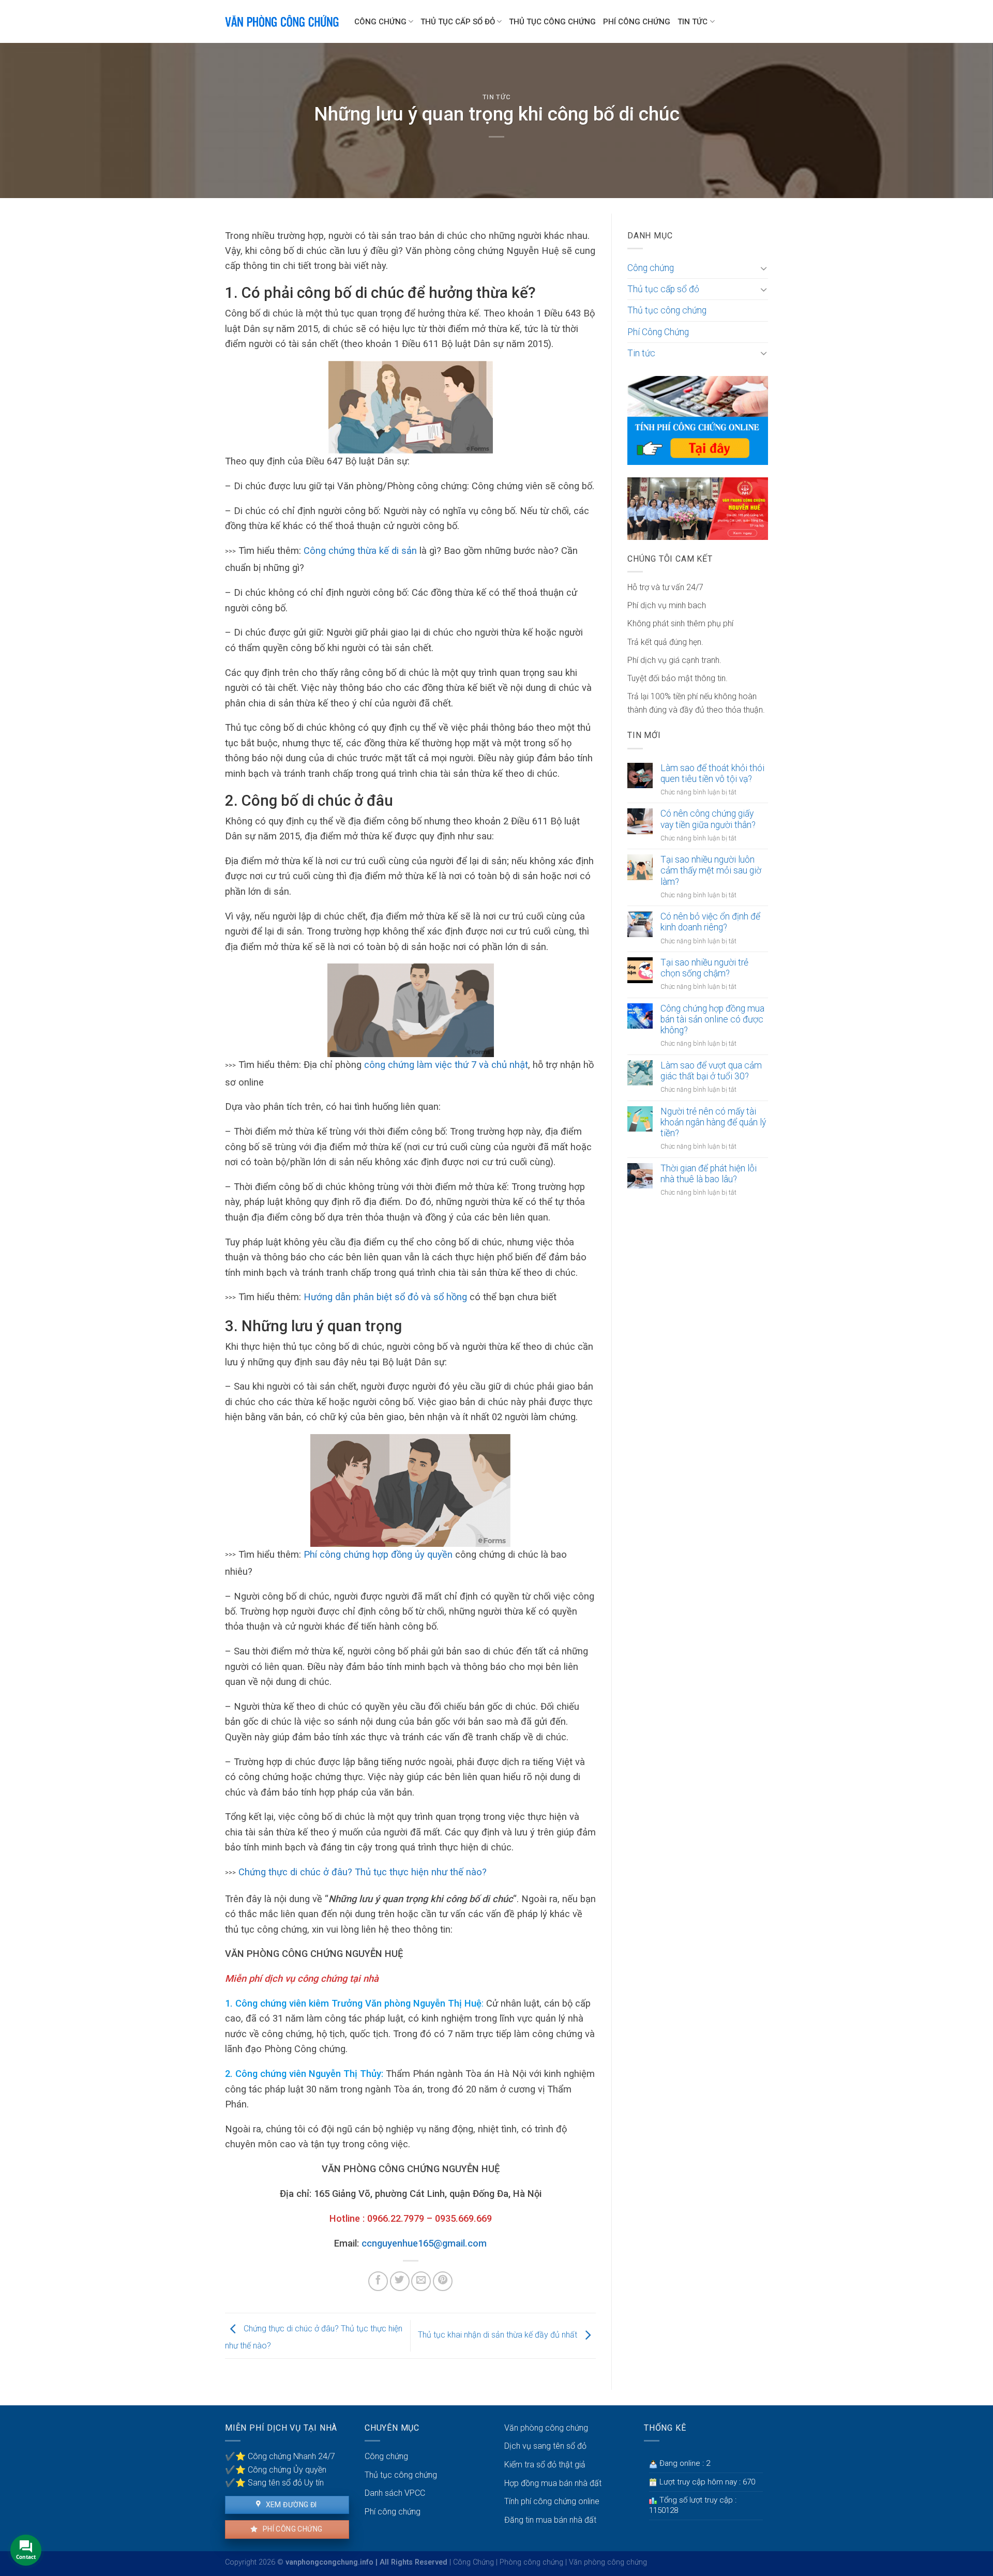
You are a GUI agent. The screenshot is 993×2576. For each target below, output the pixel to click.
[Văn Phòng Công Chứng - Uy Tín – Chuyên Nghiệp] (282, 21)
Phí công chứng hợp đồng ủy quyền (378, 1554)
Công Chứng (473, 2562)
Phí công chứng (291, 2529)
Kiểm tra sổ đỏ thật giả (545, 2465)
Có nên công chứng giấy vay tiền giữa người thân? (708, 819)
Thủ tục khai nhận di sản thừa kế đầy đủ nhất (499, 2335)
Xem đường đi (290, 2505)
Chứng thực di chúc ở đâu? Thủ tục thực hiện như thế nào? (363, 1872)
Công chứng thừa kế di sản (360, 551)
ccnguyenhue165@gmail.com (424, 2243)
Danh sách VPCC (395, 2493)
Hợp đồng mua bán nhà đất (553, 2483)
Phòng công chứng (531, 2562)
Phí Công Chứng (637, 22)
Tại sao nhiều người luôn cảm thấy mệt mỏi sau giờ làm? (711, 870)
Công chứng (380, 22)
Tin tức (693, 22)
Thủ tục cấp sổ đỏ (458, 22)
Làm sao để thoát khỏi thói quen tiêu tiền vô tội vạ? (712, 773)
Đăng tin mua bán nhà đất (550, 2520)
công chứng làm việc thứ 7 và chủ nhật (446, 1065)
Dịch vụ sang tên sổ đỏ (545, 2446)
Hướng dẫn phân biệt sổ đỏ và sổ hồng (387, 1297)
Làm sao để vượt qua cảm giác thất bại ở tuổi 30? (711, 1071)
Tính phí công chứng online (552, 2501)
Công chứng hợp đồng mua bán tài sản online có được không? (712, 1019)
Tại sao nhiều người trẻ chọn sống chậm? (704, 968)
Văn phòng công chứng (546, 2428)
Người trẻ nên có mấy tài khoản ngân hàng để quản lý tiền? (713, 1122)
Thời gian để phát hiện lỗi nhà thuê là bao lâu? (709, 1174)
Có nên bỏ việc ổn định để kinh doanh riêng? (710, 922)
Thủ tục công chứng (552, 22)
